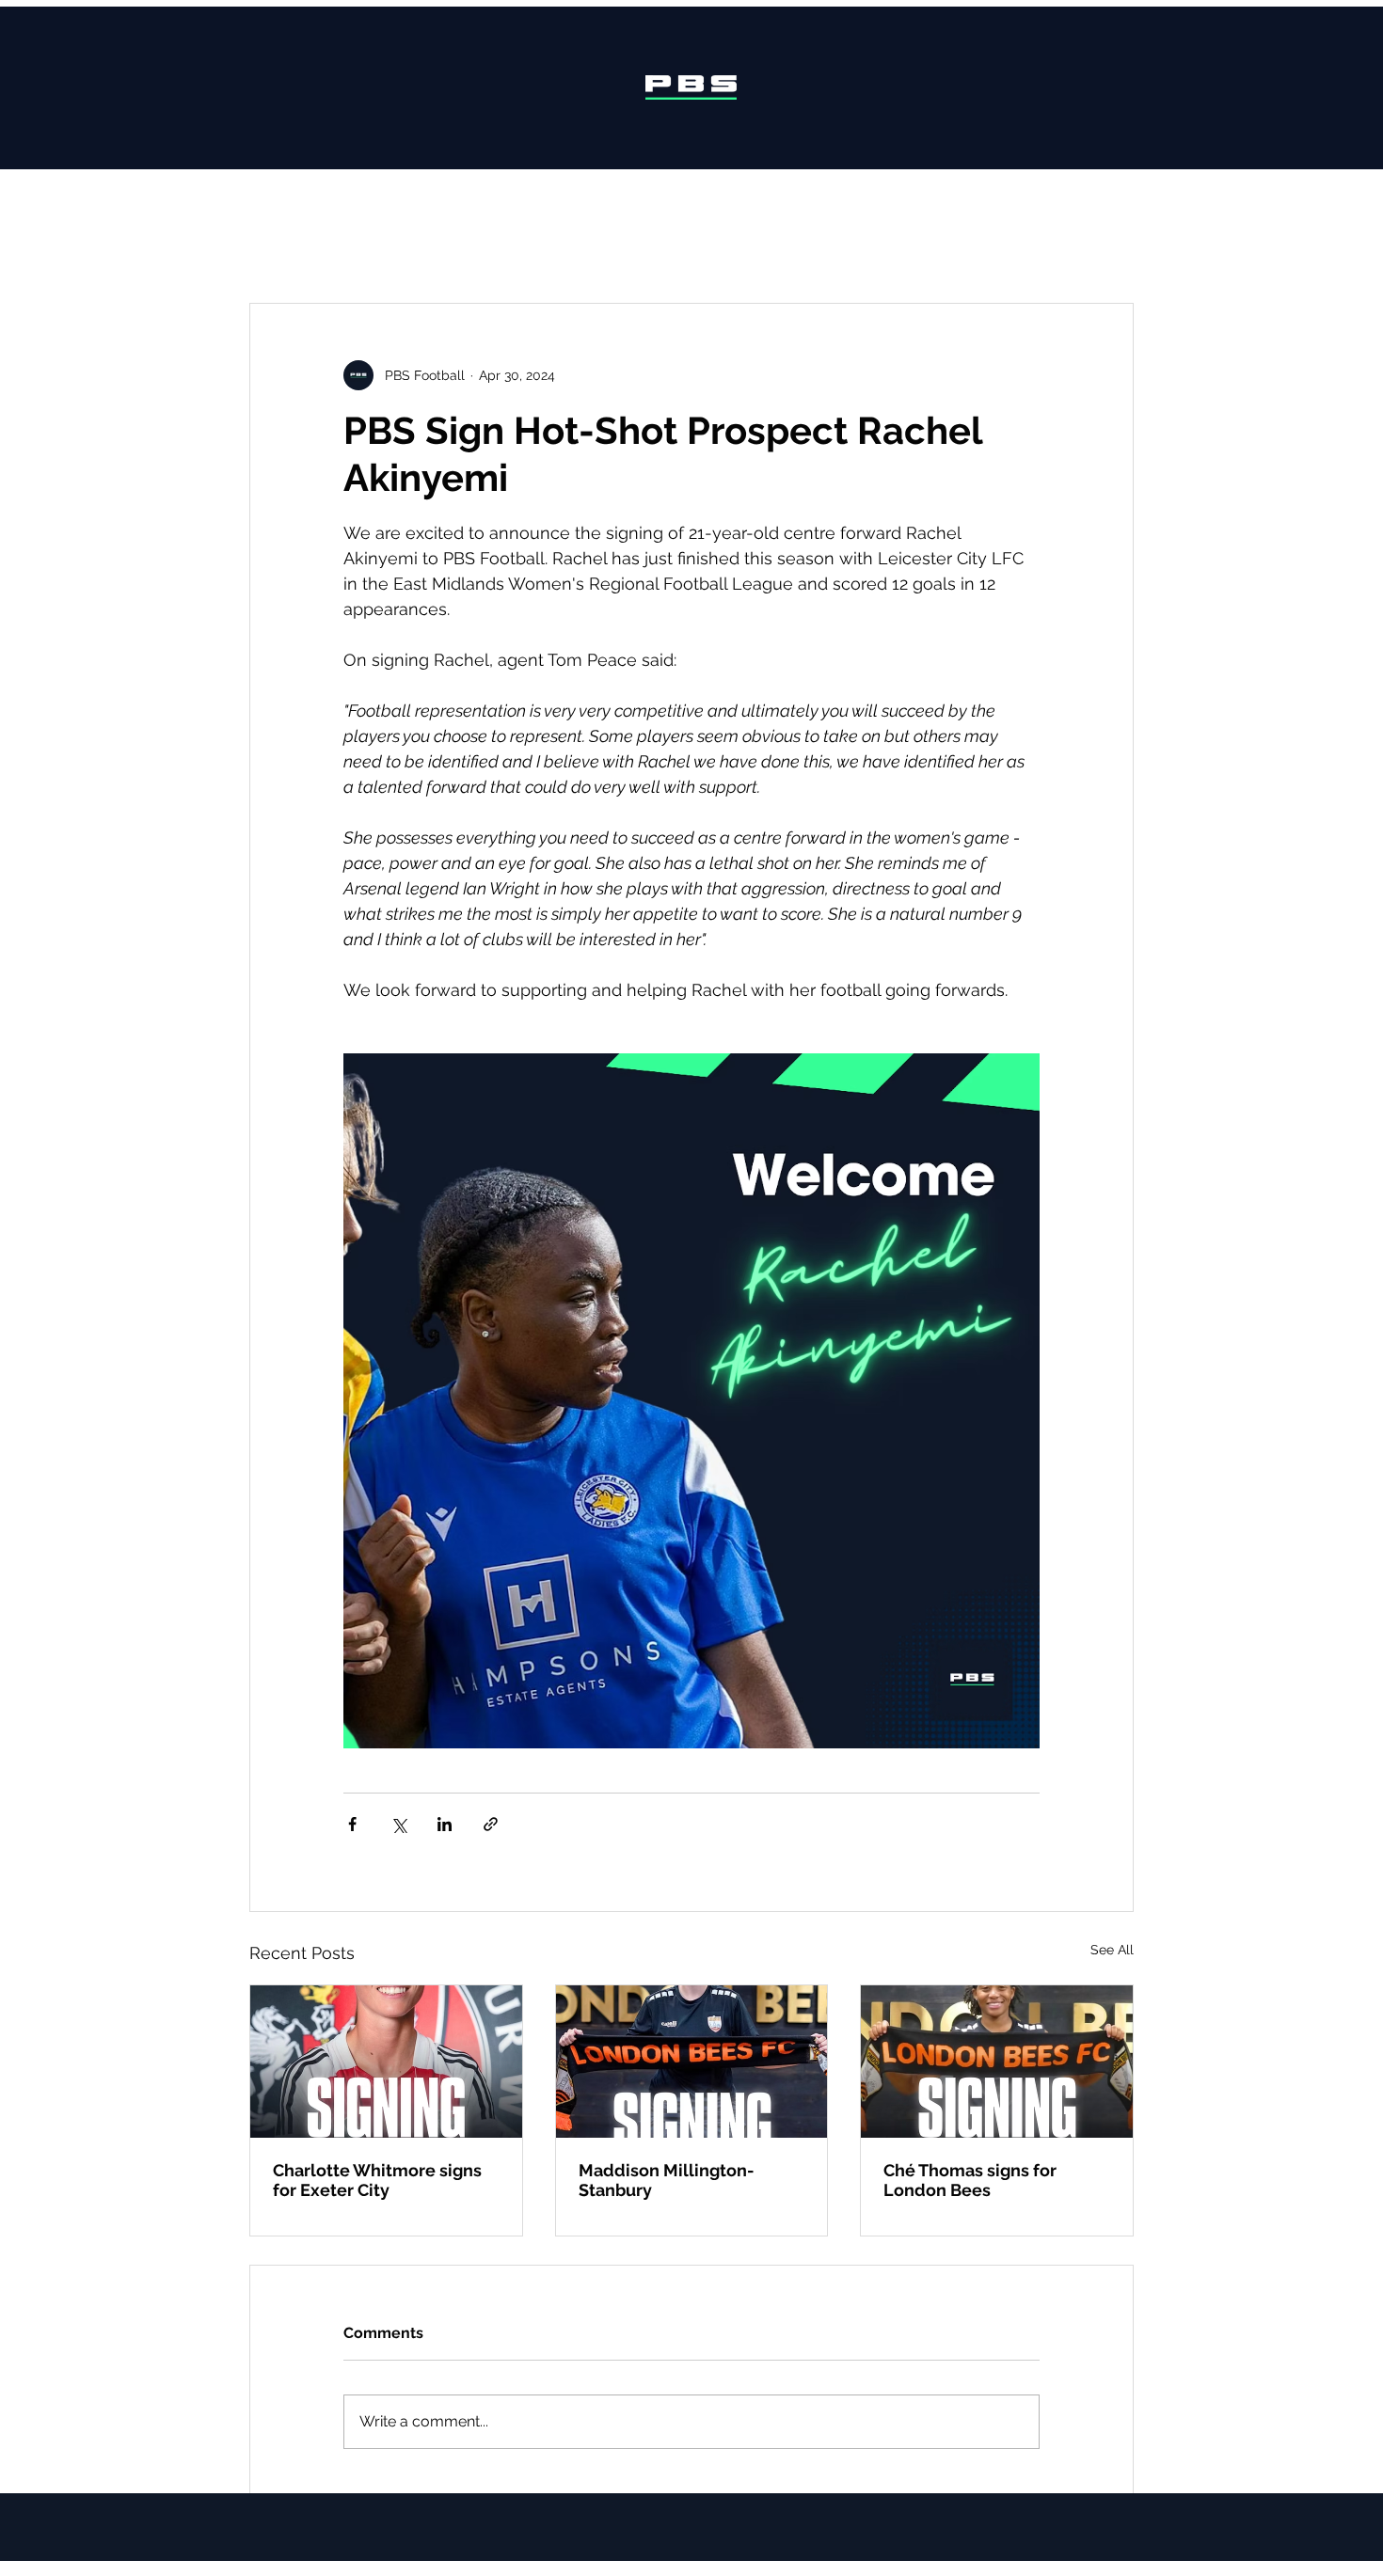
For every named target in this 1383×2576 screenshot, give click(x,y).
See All (1112, 1950)
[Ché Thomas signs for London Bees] (997, 2062)
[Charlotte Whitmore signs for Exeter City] (386, 2062)
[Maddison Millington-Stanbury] (692, 2062)
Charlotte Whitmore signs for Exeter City (377, 2180)
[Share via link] (491, 1824)
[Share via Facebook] (352, 1824)
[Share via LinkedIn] (445, 1824)
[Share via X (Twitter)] (398, 1824)
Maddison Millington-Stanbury (667, 2180)
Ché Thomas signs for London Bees (970, 2180)
